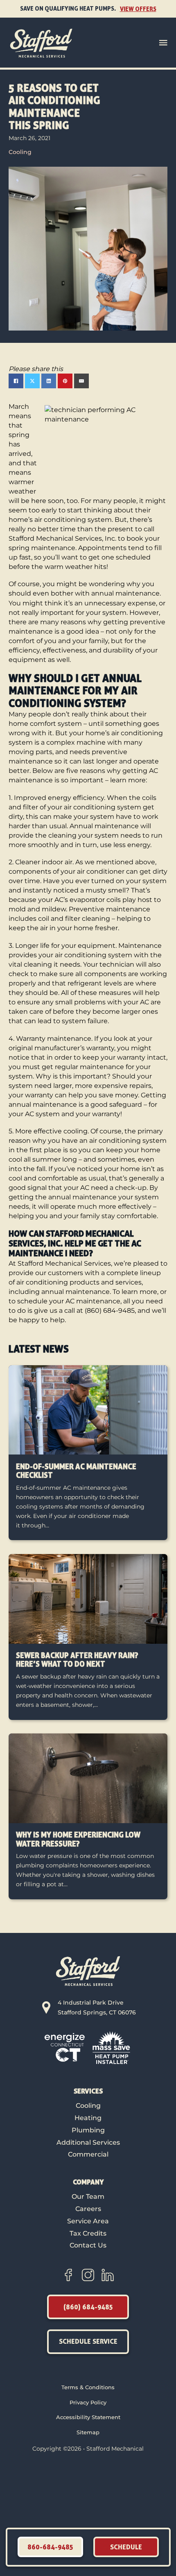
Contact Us (88, 2245)
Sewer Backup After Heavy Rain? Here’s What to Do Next (77, 1660)
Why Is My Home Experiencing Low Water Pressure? (78, 1839)
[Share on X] (32, 381)
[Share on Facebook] (16, 381)
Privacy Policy (88, 2402)
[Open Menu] (163, 43)
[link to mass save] (111, 2047)
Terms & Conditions (88, 2387)
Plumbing (88, 2130)
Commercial (88, 2154)
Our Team (88, 2196)
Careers (88, 2209)
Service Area (88, 2221)
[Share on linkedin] (49, 381)
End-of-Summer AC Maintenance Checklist (76, 1471)
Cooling (20, 152)
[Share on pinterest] (65, 381)
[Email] (81, 381)
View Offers (138, 9)
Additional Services (88, 2142)
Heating (88, 2118)
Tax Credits (88, 2233)
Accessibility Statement (88, 2417)
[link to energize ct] (65, 2047)
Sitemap (88, 2432)
